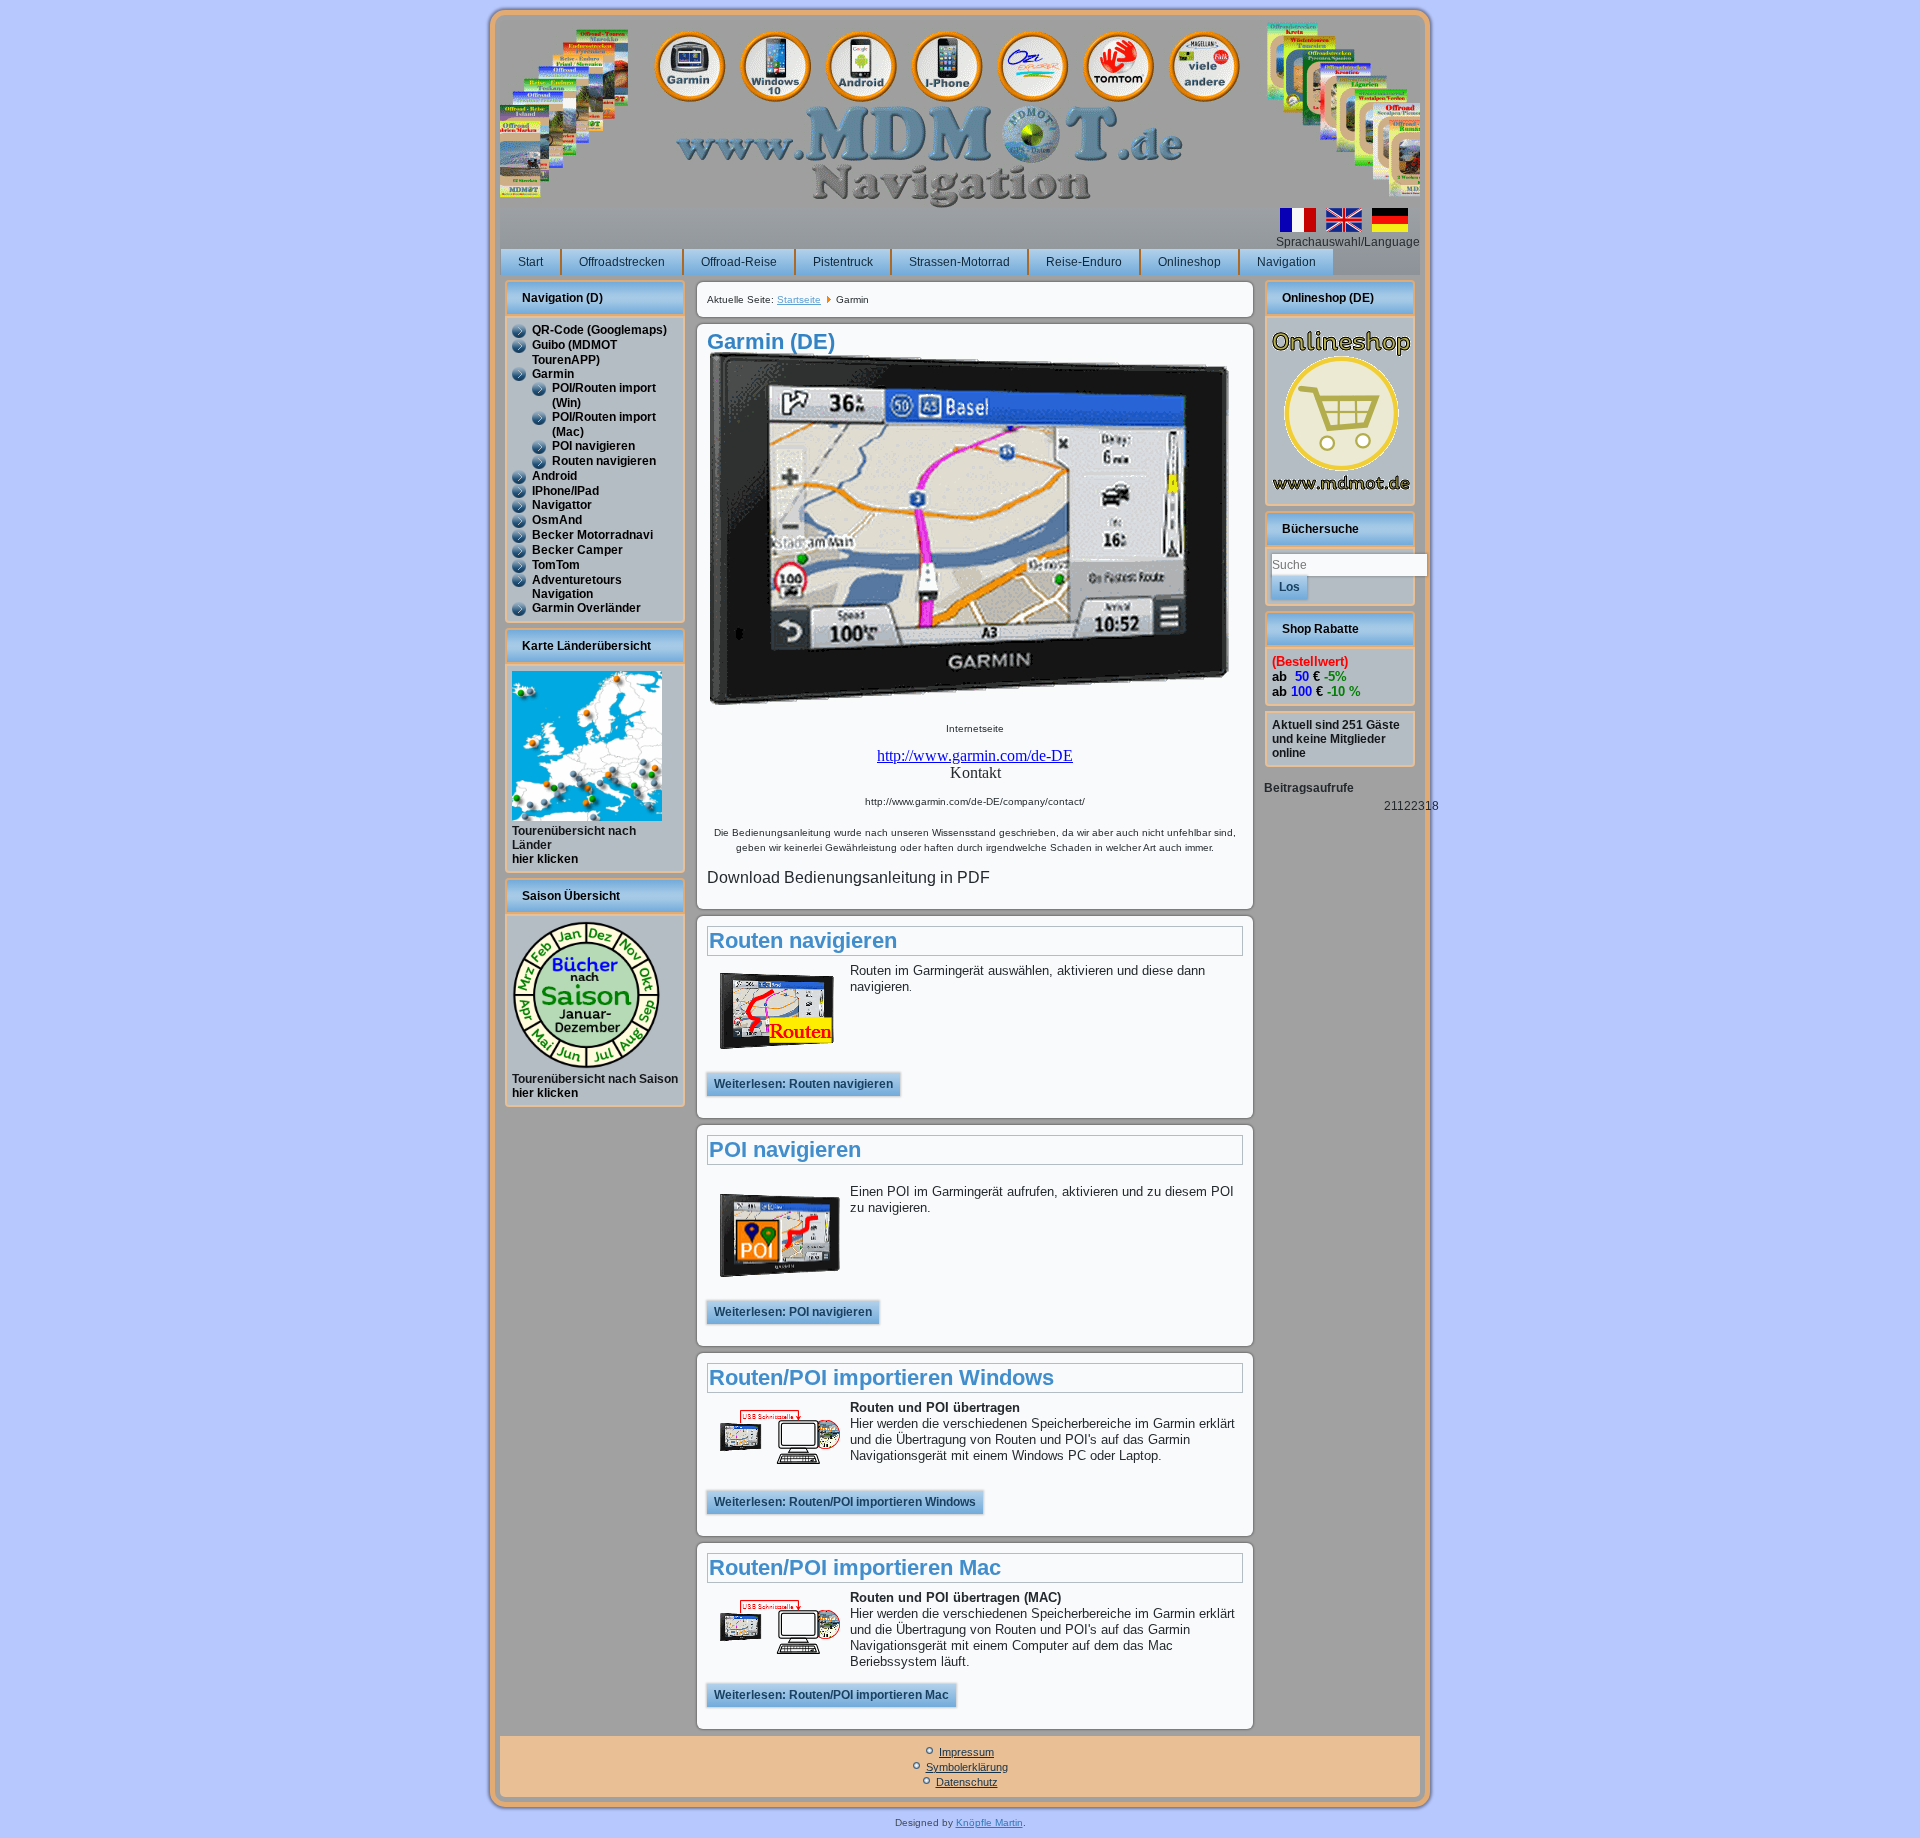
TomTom (556, 565)
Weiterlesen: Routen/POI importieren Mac (831, 1695)
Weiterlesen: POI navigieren (793, 1312)
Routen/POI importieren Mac (855, 1567)
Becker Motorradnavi (592, 535)
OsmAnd (557, 520)
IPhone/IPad (565, 491)
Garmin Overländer (586, 608)
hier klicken (545, 859)
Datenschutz (967, 1782)
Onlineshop (1189, 262)
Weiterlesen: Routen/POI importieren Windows (845, 1502)
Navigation (1286, 262)
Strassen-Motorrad (959, 262)
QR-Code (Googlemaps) (599, 330)
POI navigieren (593, 446)
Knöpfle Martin (989, 1822)
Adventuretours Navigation (577, 587)
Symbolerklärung (967, 1767)
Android (554, 476)
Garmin (553, 374)
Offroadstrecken (622, 262)
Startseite (799, 299)
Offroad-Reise (739, 262)
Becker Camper (577, 550)
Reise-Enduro (1084, 262)
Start (530, 262)
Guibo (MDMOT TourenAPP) (574, 352)
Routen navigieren (604, 461)
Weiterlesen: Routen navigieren (803, 1084)
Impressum (966, 1752)
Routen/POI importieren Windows (881, 1377)
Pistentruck (843, 262)
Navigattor (562, 505)
